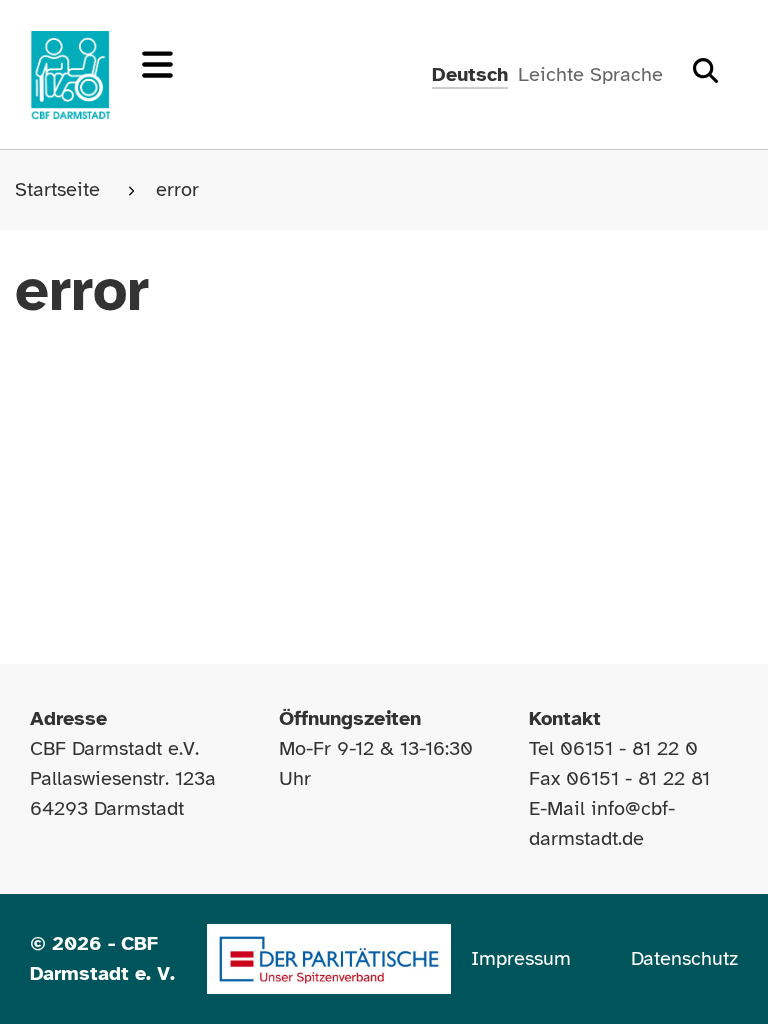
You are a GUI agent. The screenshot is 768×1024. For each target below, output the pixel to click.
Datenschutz (684, 958)
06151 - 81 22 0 (629, 748)
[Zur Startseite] (70, 75)
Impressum (521, 958)
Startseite (60, 189)
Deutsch (470, 74)
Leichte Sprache (590, 74)
